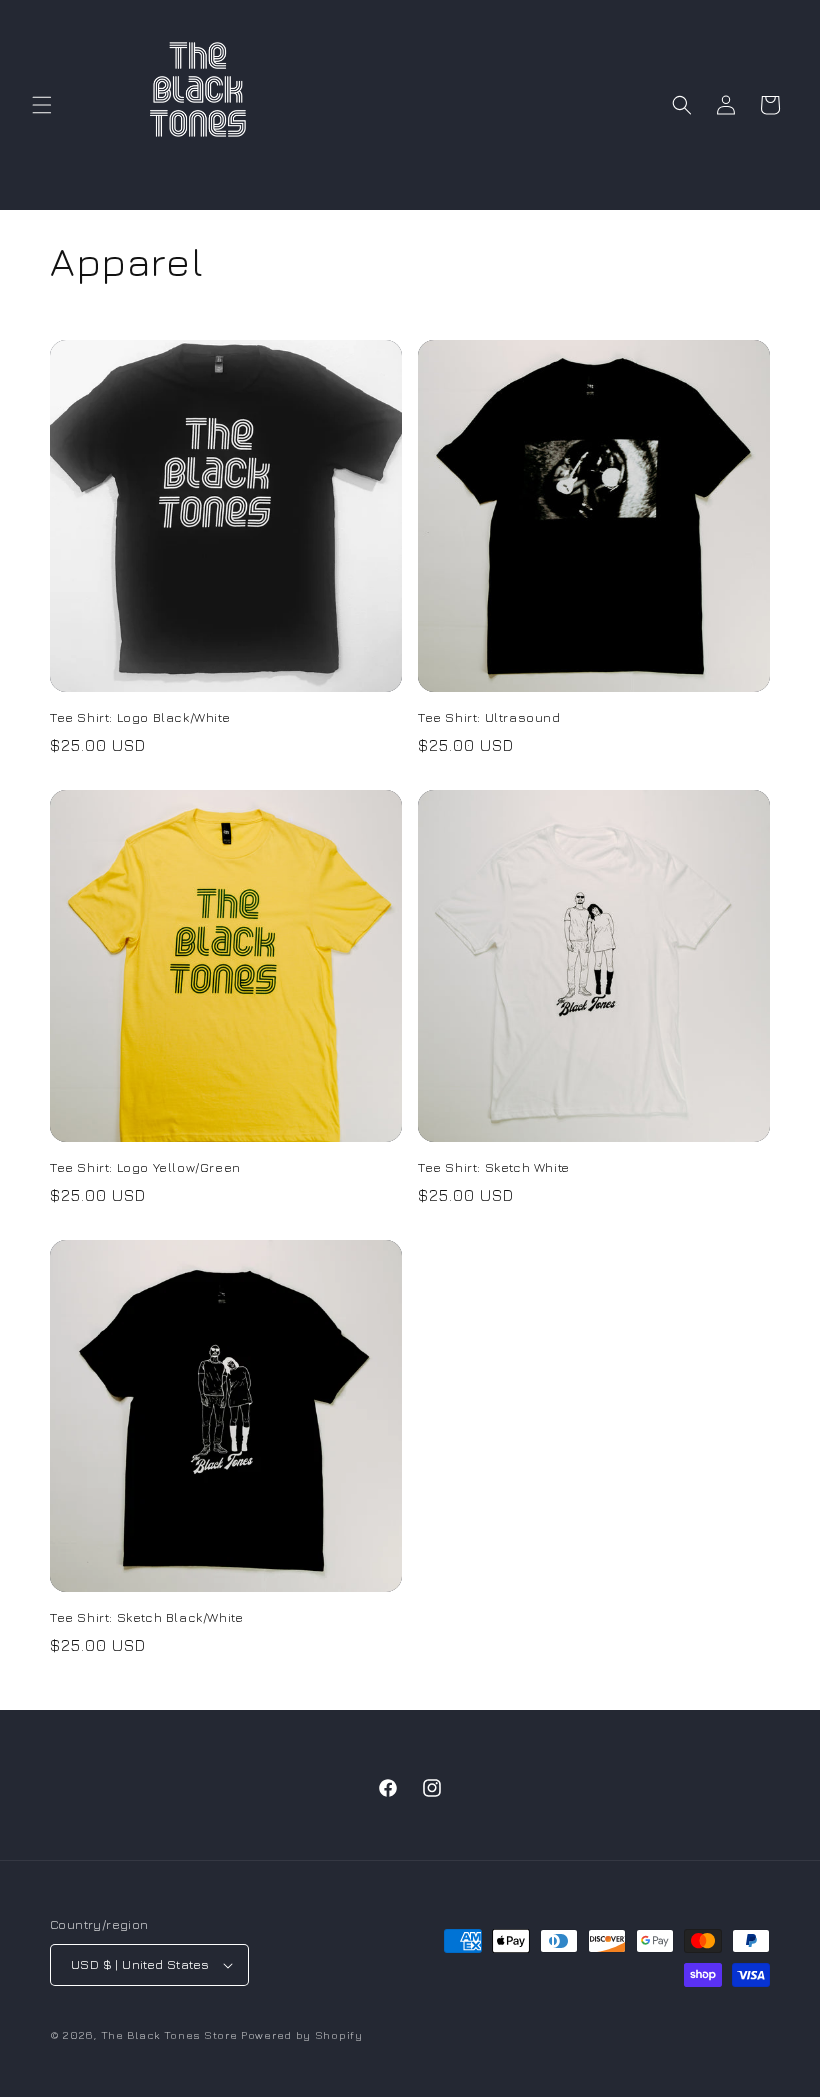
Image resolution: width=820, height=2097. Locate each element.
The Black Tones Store (169, 2034)
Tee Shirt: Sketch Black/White (146, 1617)
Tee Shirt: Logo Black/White (140, 717)
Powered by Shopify (302, 2034)
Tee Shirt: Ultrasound (489, 717)
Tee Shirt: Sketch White (494, 1167)
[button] (42, 105)
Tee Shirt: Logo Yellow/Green (145, 1167)
